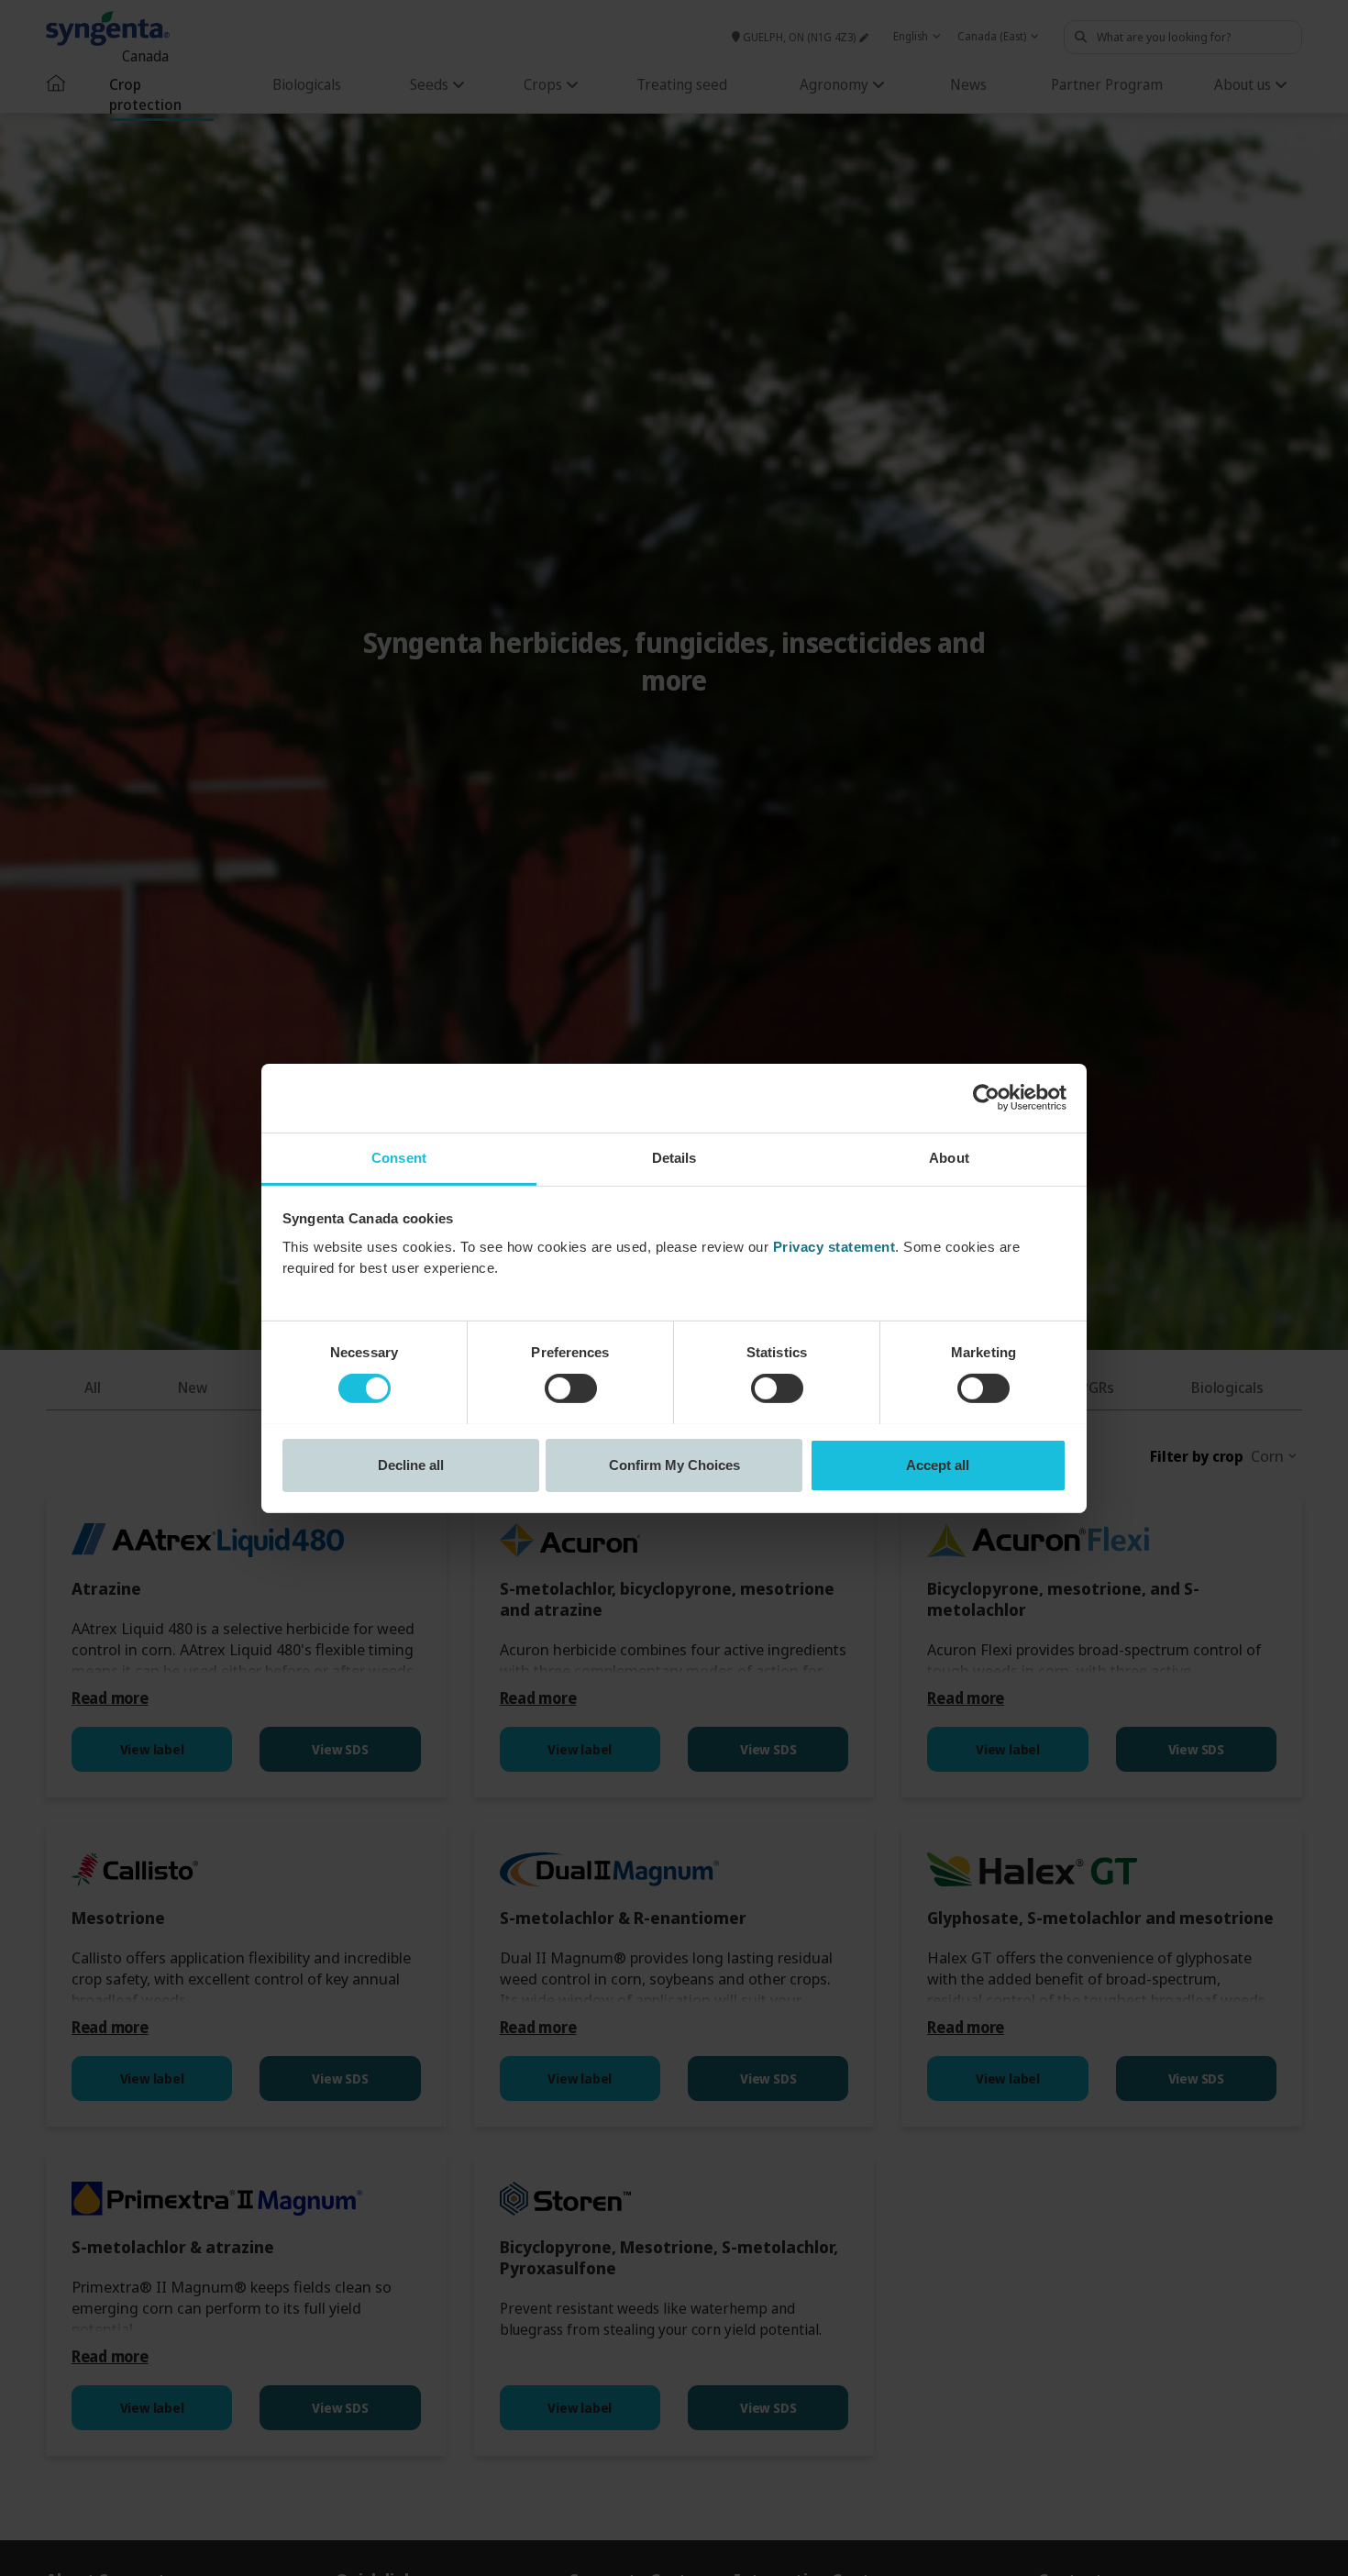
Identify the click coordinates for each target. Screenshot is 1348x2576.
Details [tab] (674, 1157)
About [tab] (949, 1157)
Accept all (938, 1464)
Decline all (411, 1464)
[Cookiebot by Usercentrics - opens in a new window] (986, 1098)
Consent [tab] (399, 1157)
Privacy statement (834, 1246)
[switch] (571, 1388)
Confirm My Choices (674, 1464)
